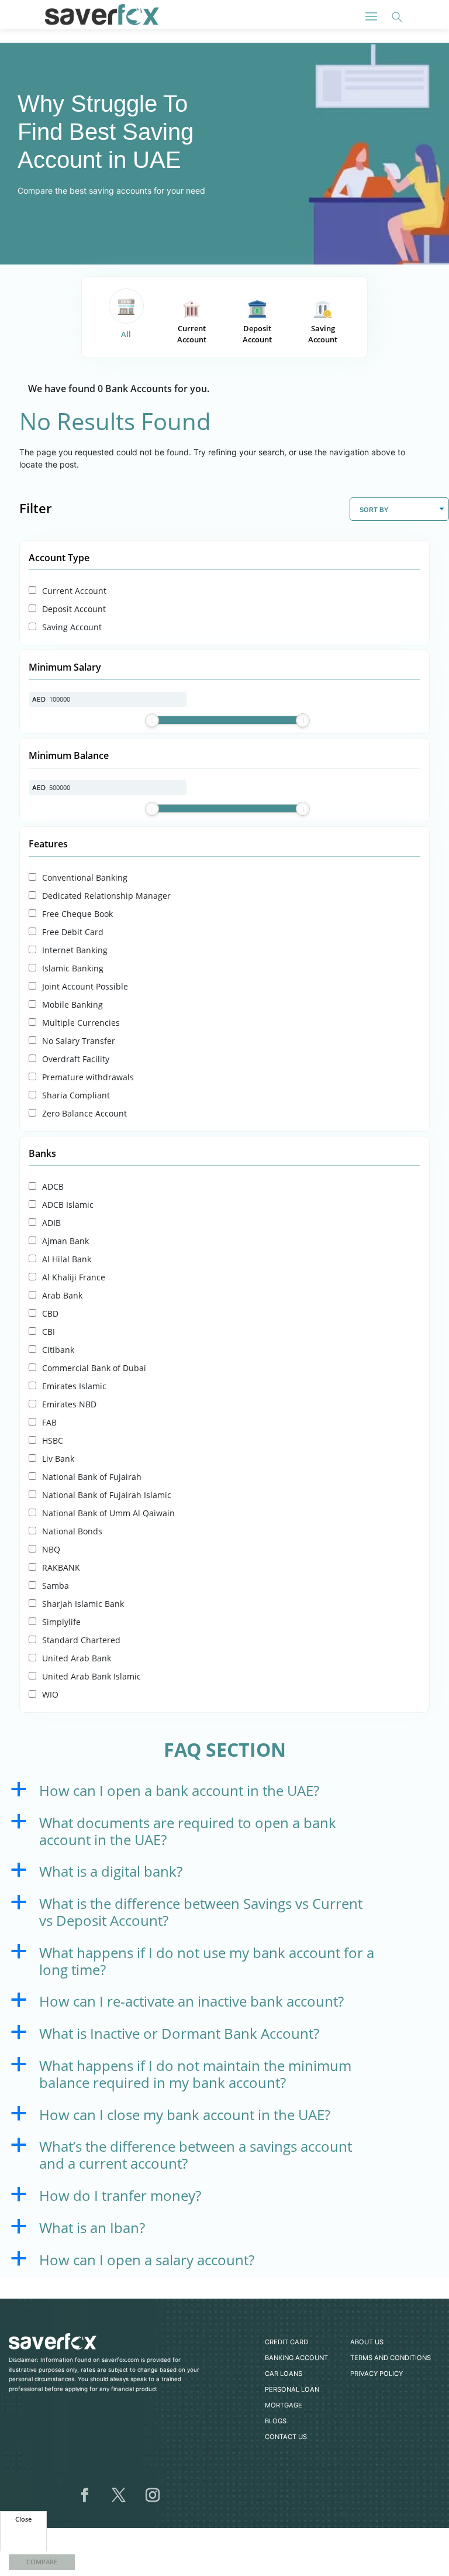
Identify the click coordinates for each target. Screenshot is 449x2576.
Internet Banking (75, 950)
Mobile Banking (72, 1004)
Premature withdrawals (88, 1077)
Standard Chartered (81, 1640)
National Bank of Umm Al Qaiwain (108, 1513)
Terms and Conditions (391, 2358)
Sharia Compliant (76, 1095)
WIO (50, 1694)
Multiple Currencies (81, 1023)
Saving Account (323, 334)
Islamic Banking (73, 968)
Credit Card (286, 2342)
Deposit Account (257, 334)
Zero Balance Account (84, 1113)
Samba (56, 1586)
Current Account (192, 334)
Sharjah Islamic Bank (83, 1604)
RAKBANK (61, 1567)
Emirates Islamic (74, 1386)
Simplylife (61, 1622)
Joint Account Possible (85, 986)
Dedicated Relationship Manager (106, 896)
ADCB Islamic (68, 1205)
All (126, 334)
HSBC (53, 1440)
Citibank (58, 1350)
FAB (49, 1422)
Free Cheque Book (77, 914)
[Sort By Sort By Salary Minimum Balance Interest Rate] (399, 509)
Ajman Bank (65, 1241)
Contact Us (286, 2437)
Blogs (276, 2421)
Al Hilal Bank (67, 1259)
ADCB (53, 1186)
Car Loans (284, 2374)
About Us (367, 2342)
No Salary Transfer (79, 1041)
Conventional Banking (85, 877)
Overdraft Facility (76, 1059)
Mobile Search (397, 17)
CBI (49, 1332)
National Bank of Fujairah (92, 1477)
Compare (42, 2562)
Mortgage (284, 2405)
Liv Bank (58, 1459)
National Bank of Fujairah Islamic (107, 1495)
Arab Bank (62, 1295)
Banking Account (296, 2358)
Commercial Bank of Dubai (94, 1368)
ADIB (51, 1223)
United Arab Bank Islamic (91, 1676)
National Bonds (72, 1531)
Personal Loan (292, 2389)
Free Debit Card (73, 932)
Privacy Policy (377, 2374)
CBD (50, 1313)
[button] (224, 1794)
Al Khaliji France (74, 1277)
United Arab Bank (77, 1658)
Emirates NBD (69, 1404)
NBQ (51, 1549)
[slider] (152, 720)
